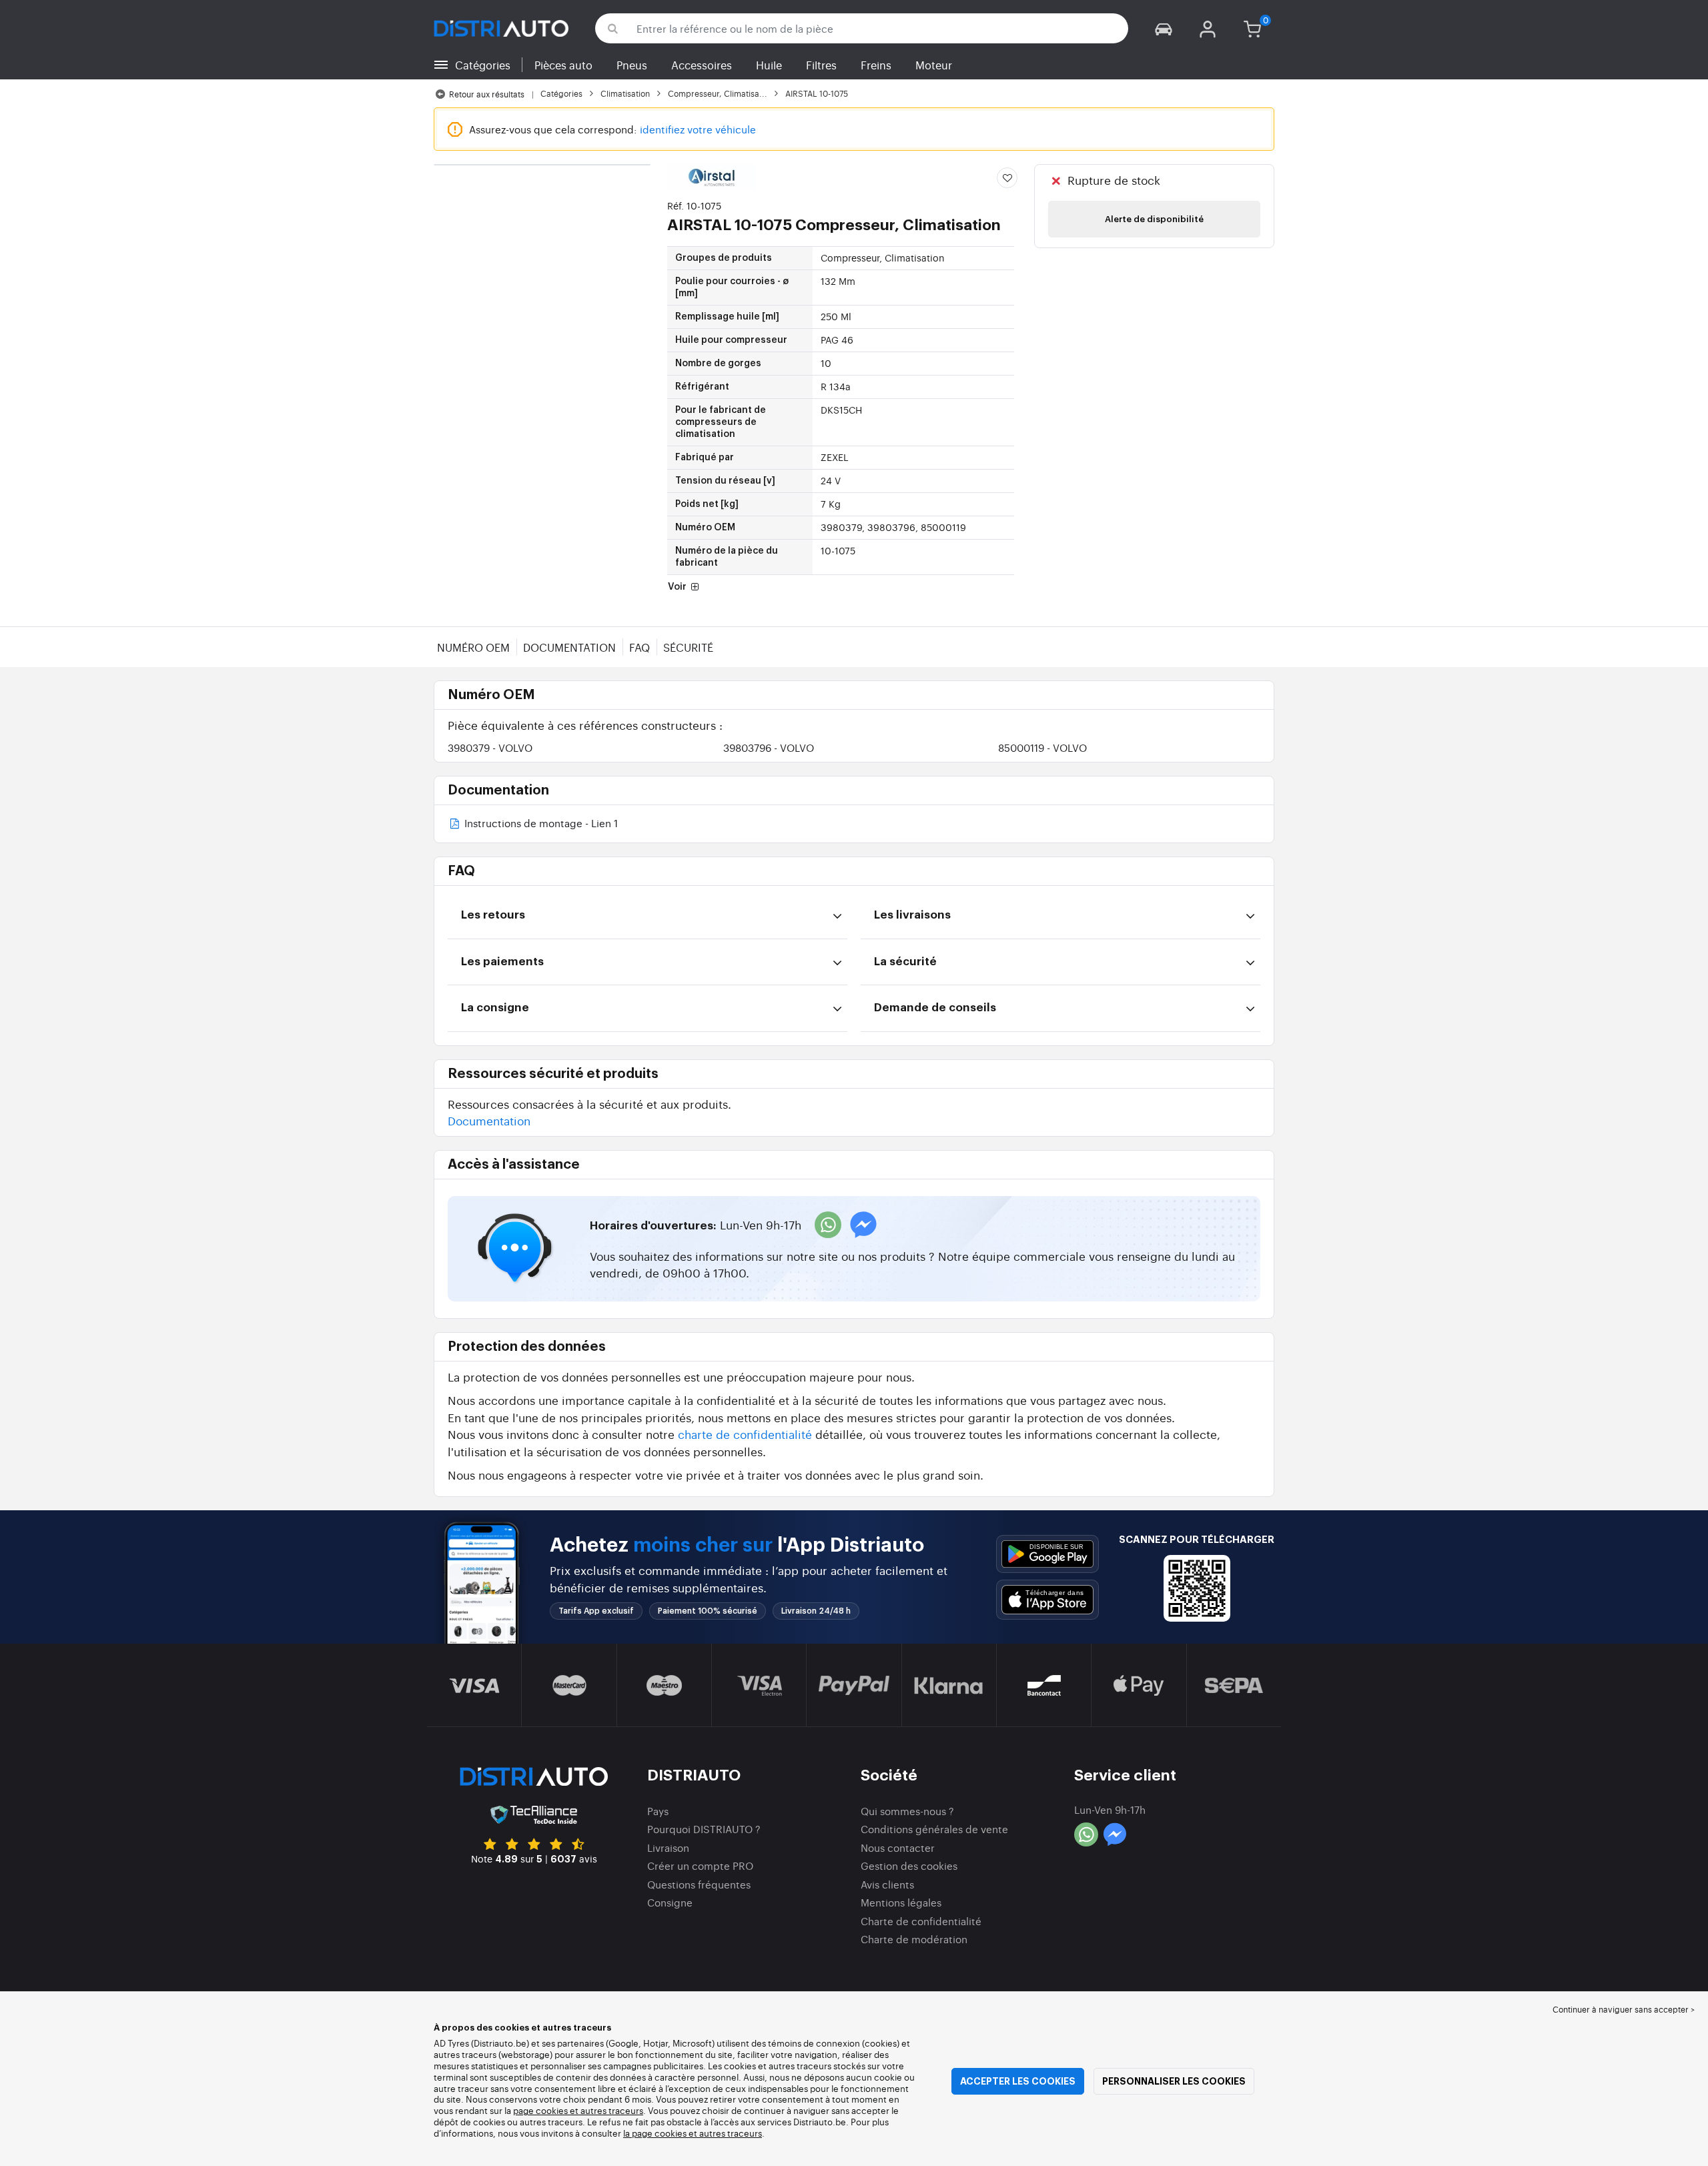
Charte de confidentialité (921, 1921)
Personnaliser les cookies (1174, 2081)
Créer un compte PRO (700, 1865)
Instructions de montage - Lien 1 (540, 824)
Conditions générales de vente (934, 1829)
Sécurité (688, 647)
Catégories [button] (483, 65)
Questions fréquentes (699, 1884)
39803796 (769, 747)
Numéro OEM (473, 647)
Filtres (821, 65)
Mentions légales (901, 1902)
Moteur (934, 65)
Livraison (668, 1847)
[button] (1164, 28)
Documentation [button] (489, 1120)
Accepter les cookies (1018, 2081)
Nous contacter (898, 1847)
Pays (658, 1811)
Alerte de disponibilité (1154, 219)
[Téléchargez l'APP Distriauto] (1047, 1554)
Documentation (569, 647)
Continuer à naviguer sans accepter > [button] (1624, 2009)
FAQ (639, 647)
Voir (678, 587)
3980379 (490, 747)
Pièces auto (563, 65)
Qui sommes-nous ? (907, 1811)
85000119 (1042, 747)
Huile (769, 65)
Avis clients (887, 1884)
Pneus (632, 65)
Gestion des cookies (909, 1865)
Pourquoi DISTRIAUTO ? (704, 1829)
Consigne (670, 1902)
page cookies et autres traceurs (578, 2110)
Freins (876, 65)
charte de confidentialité (745, 1434)
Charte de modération (914, 1939)
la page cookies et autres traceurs (693, 2133)
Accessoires (702, 65)
